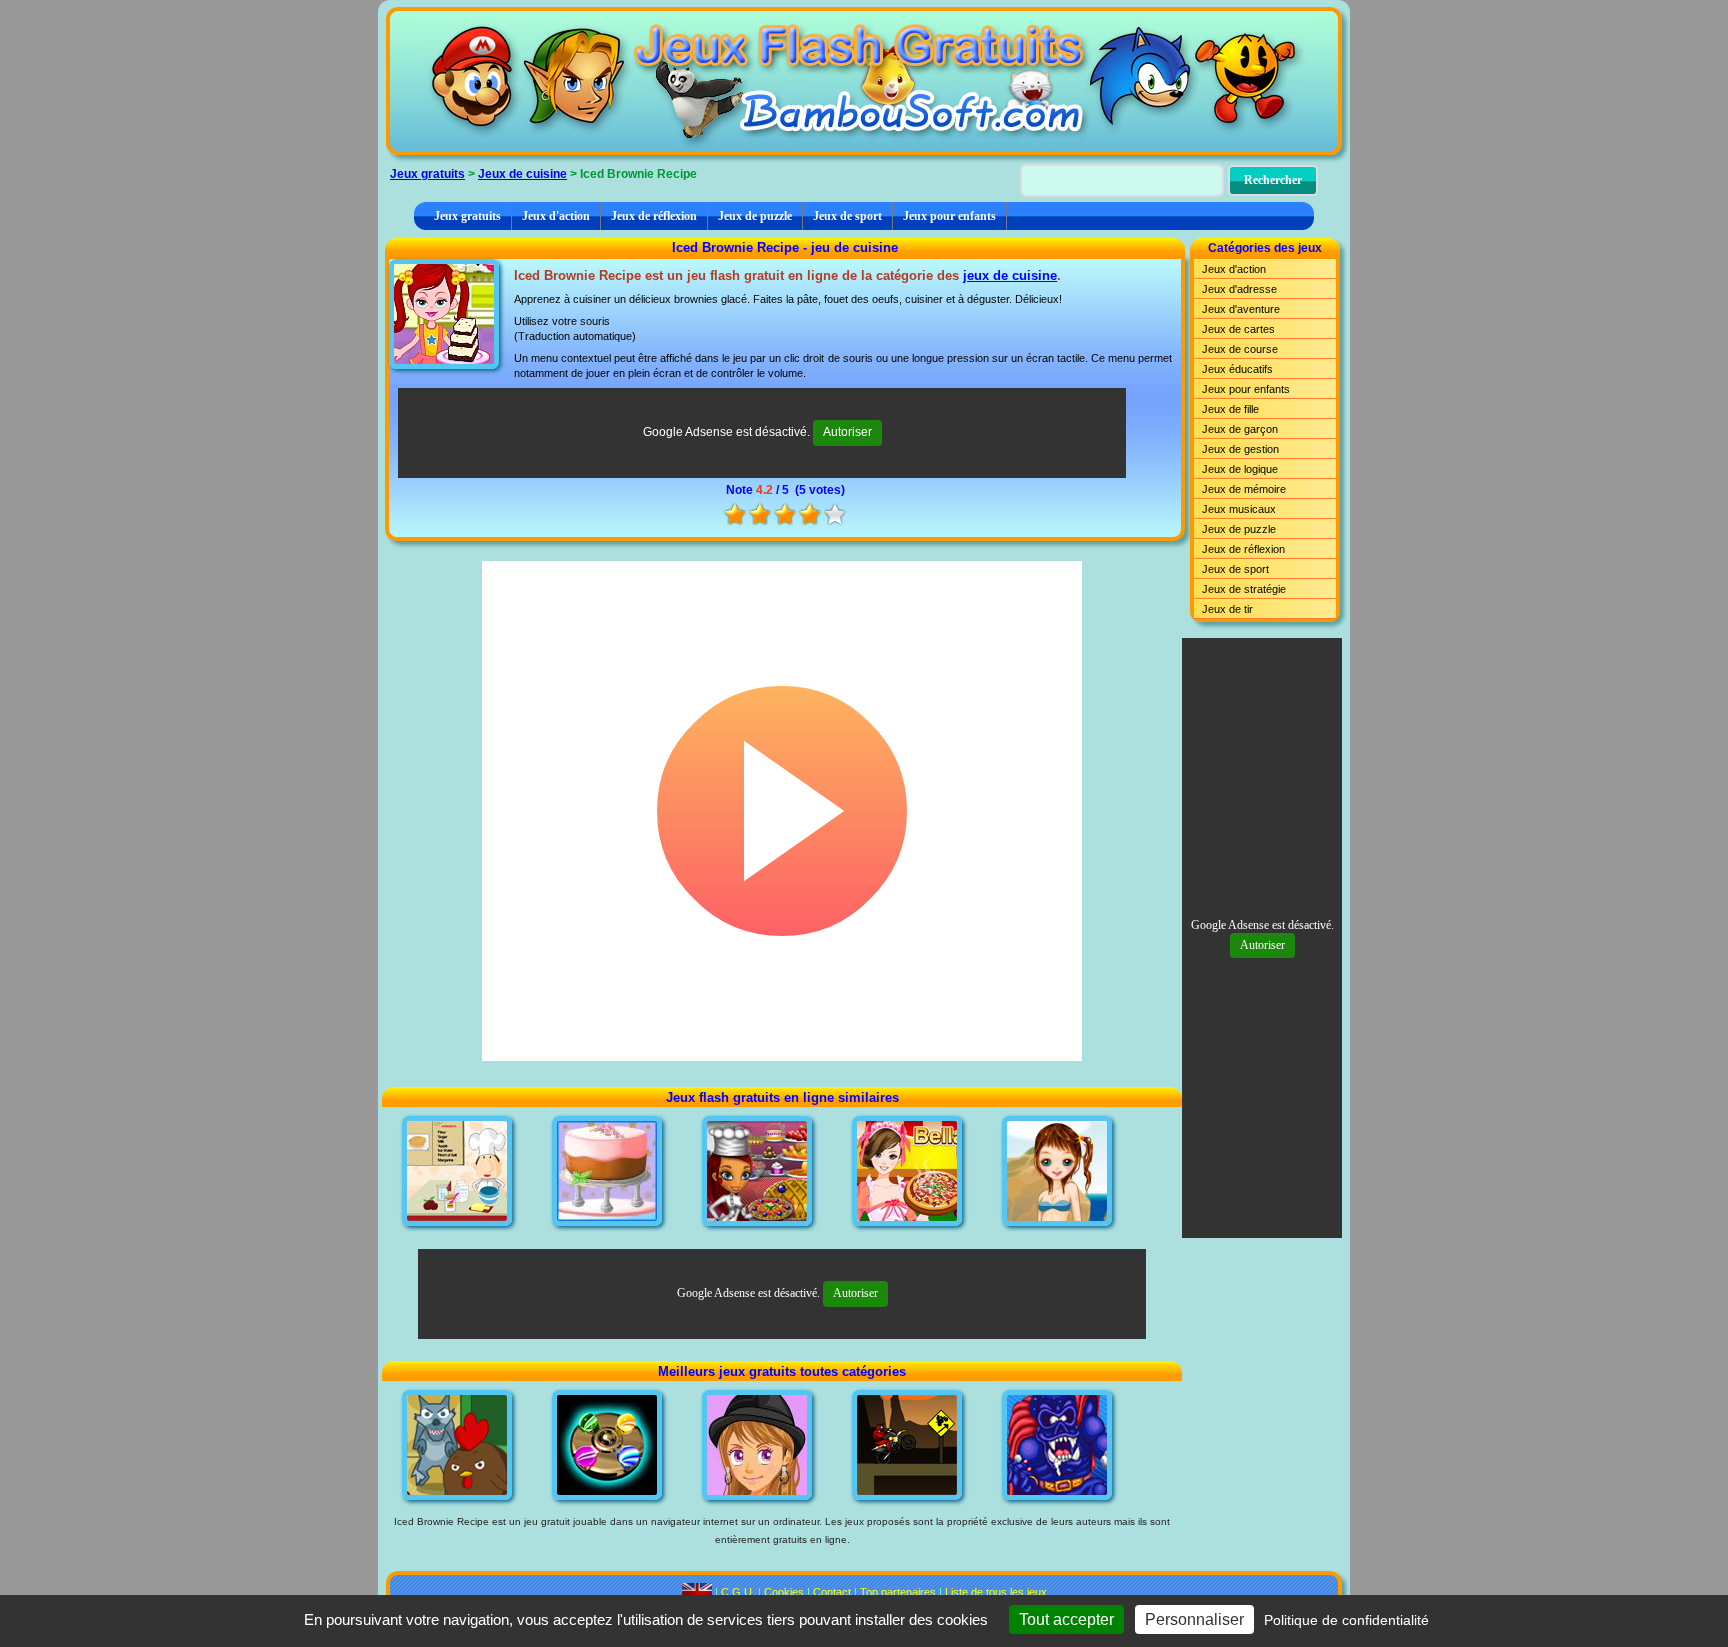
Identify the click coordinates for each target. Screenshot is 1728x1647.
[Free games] (697, 1592)
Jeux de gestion (1240, 449)
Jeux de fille (1230, 409)
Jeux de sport (847, 216)
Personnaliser (1194, 1619)
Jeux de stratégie (1244, 589)
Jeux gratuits (427, 174)
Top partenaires (898, 1592)
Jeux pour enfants (949, 216)
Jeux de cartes (1238, 329)
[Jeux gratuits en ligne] (864, 81)
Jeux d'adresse (1239, 289)
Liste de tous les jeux (996, 1592)
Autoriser (847, 432)
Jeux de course (1240, 349)
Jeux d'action (556, 216)
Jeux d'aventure (1241, 309)
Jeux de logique (1240, 469)
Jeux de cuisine (522, 174)
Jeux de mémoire (1244, 489)
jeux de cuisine (1010, 275)
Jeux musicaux (1239, 509)
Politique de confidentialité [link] (1346, 1620)
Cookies (784, 1592)
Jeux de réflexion (654, 216)
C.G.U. (738, 1592)
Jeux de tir (1227, 609)
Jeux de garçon (1240, 429)
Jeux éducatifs (1237, 369)
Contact (832, 1592)
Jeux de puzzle (755, 216)
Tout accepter (1066, 1619)
